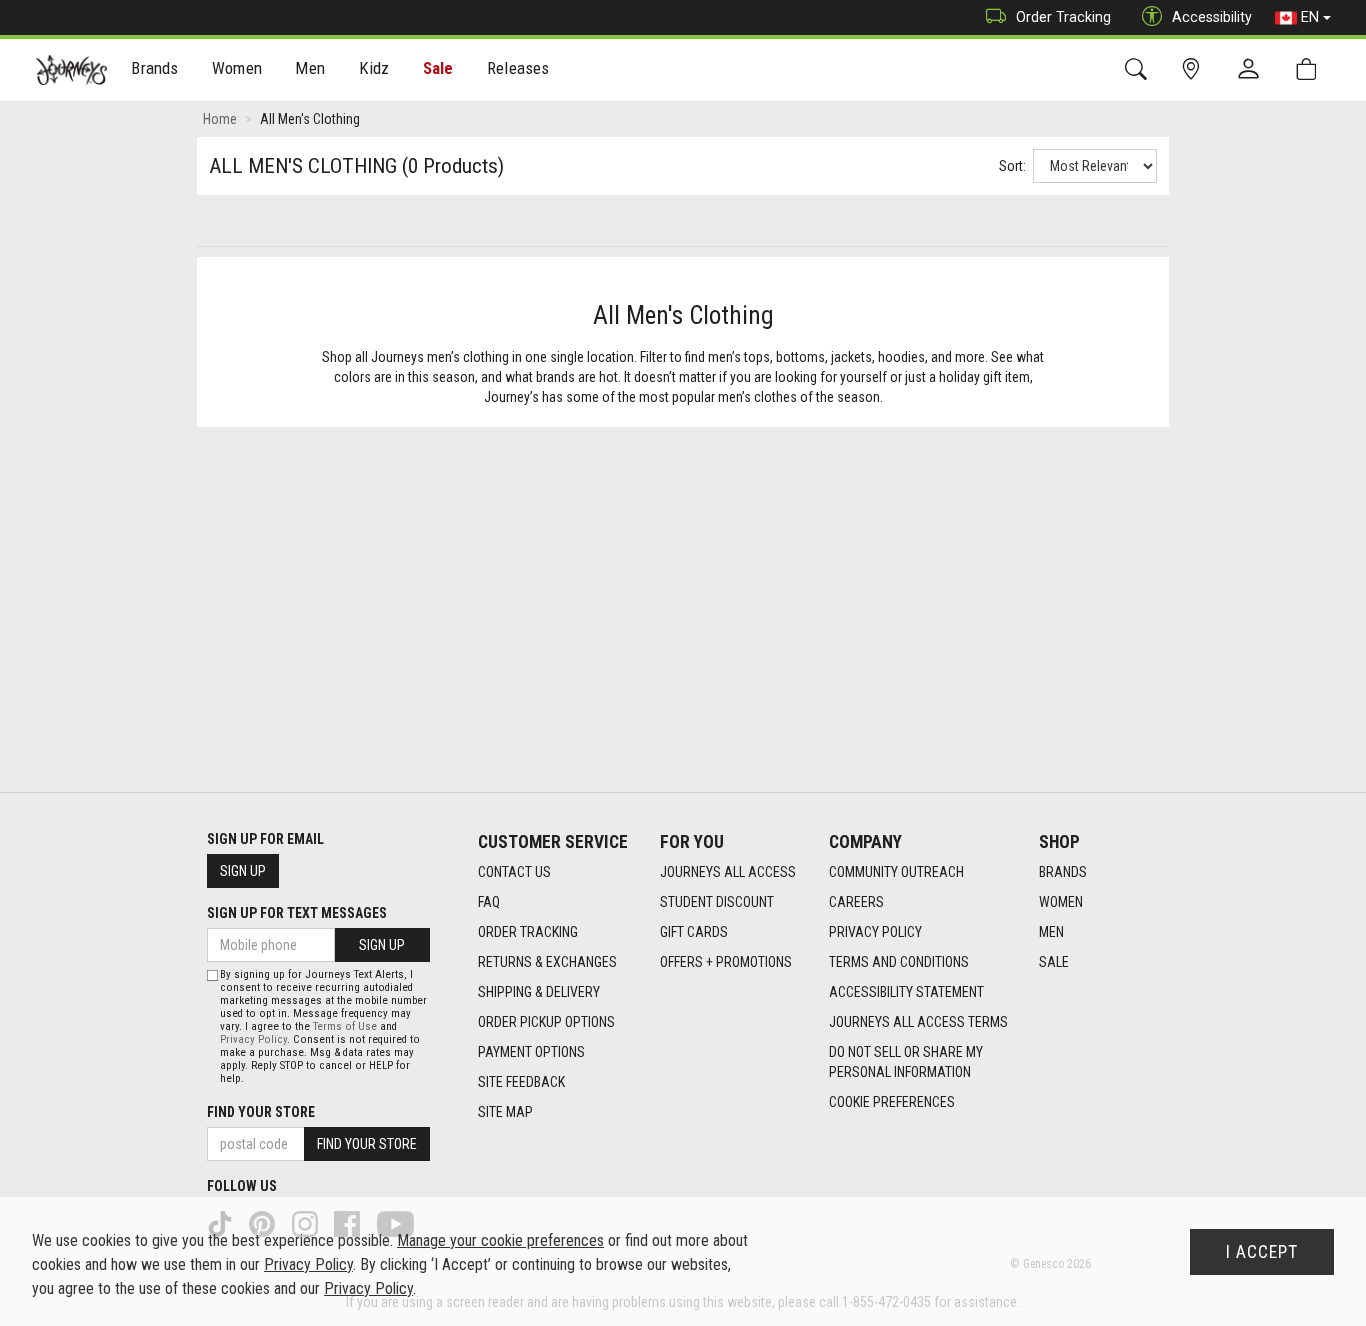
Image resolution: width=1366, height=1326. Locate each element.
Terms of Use (345, 1026)
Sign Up (243, 871)
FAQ (489, 902)
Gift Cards (694, 932)
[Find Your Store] (1194, 69)
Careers (856, 902)
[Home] (71, 70)
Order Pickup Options (546, 1022)
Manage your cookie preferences (500, 1240)
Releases (518, 68)
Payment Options (531, 1052)
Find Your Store (261, 1112)
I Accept (1262, 1252)
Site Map (505, 1112)
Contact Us (514, 872)
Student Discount (717, 902)
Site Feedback (521, 1082)
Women (1061, 902)
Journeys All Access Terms (918, 1022)
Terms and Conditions (899, 962)
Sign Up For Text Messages (297, 913)
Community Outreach (896, 872)
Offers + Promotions (726, 962)
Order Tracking (1063, 17)
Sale (438, 68)
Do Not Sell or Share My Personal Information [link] (906, 1062)
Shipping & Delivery (539, 992)
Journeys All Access (728, 872)
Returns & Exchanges (547, 962)
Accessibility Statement (906, 992)
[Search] (1139, 69)
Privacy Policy (875, 932)
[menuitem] (155, 70)
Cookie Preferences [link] (892, 1102)
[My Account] (1253, 70)
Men (1051, 932)
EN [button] (1310, 17)
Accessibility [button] (1212, 17)
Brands (1063, 872)
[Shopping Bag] (1310, 69)
